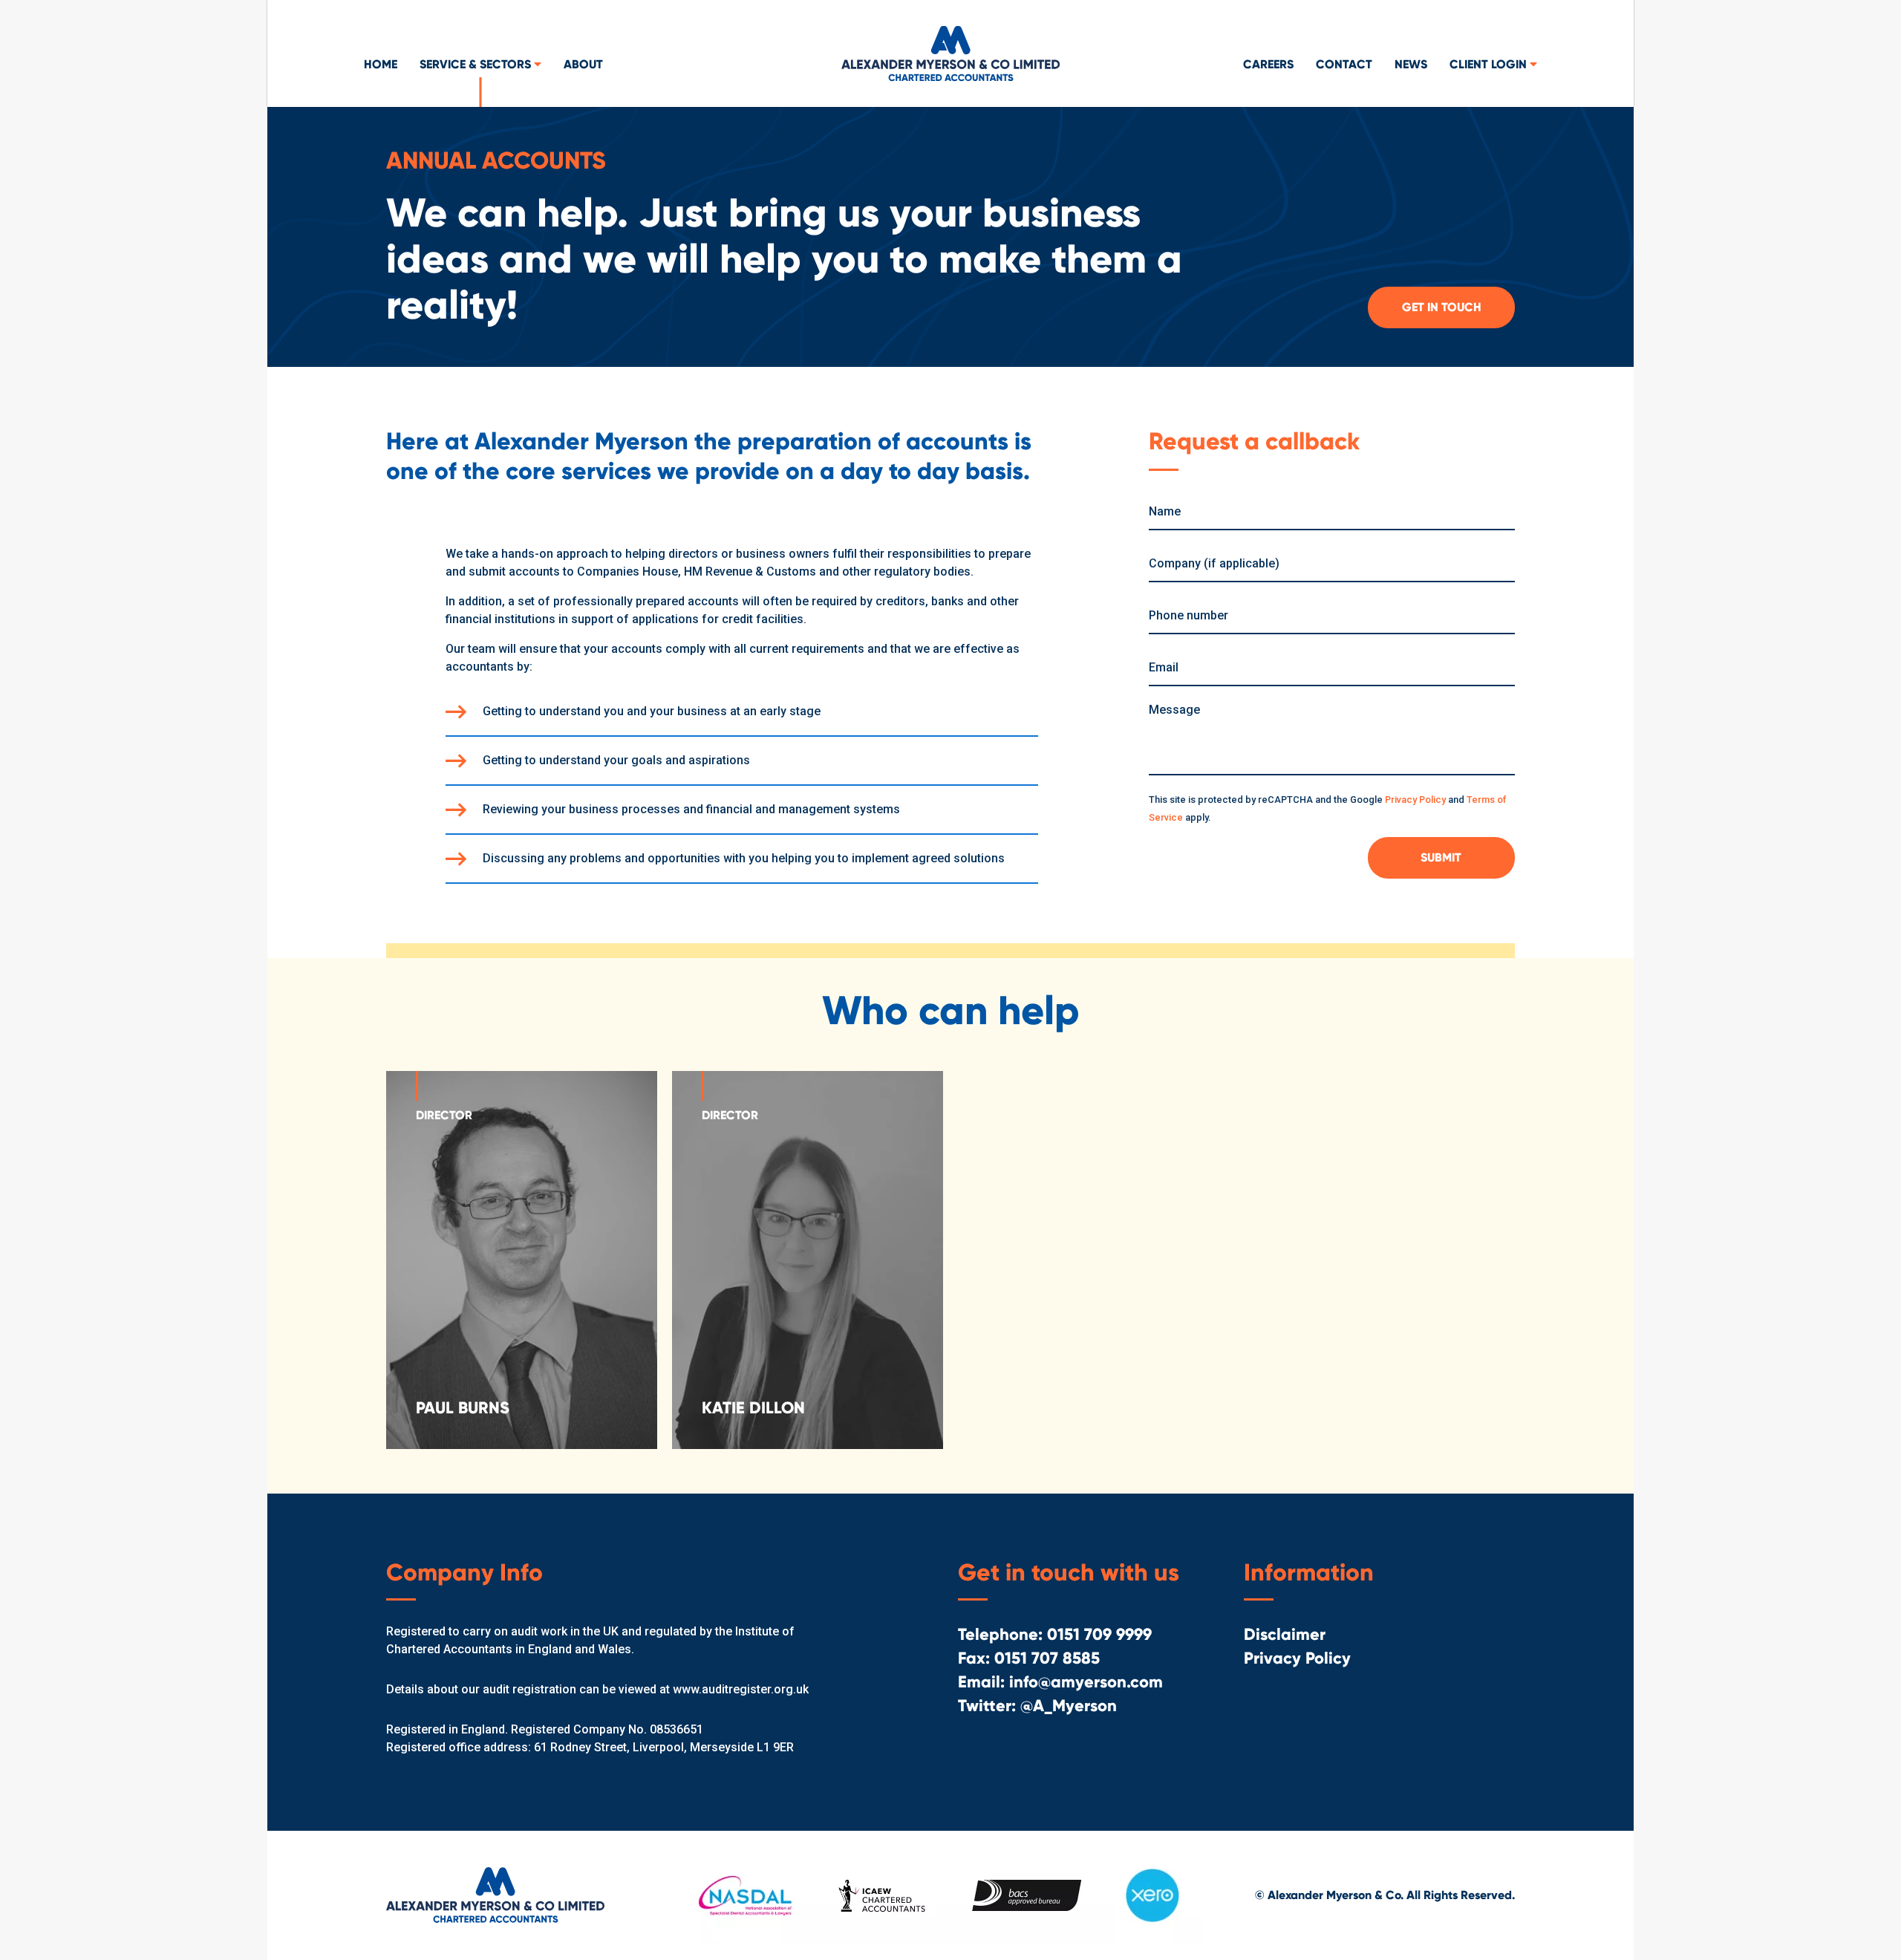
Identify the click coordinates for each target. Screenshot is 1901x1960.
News (1411, 64)
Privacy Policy (1415, 800)
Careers (1268, 64)
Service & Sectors (477, 64)
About (583, 64)
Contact (1344, 64)
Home (381, 64)
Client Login (1490, 64)
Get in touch (1442, 307)
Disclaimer (1285, 1634)
